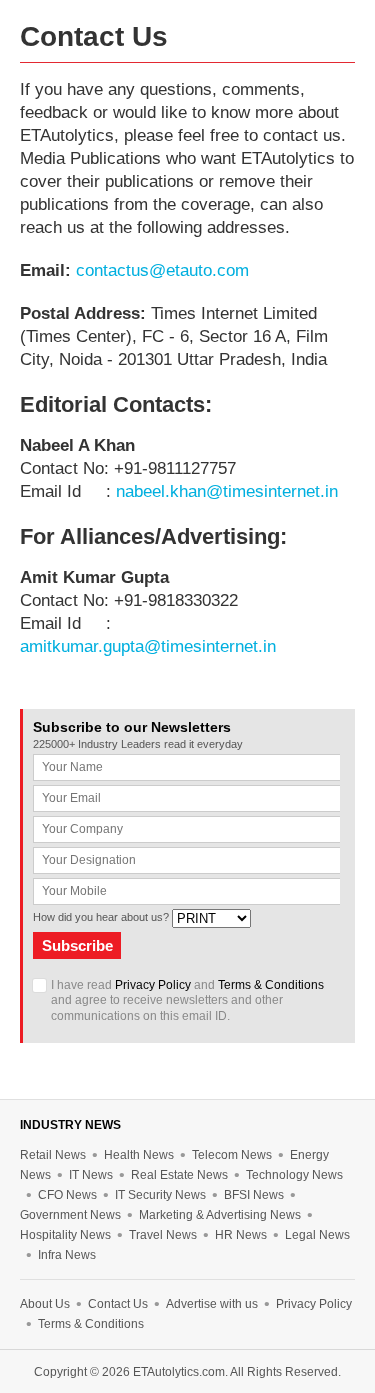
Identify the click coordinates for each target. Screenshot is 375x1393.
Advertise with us (212, 1304)
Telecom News (232, 1155)
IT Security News (160, 1195)
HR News (241, 1235)
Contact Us (118, 1304)
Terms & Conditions (271, 985)
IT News (91, 1175)
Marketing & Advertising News (220, 1215)
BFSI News (254, 1195)
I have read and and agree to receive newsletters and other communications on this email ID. (187, 1000)
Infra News (67, 1255)
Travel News (163, 1235)
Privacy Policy (153, 985)
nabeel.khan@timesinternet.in (227, 491)
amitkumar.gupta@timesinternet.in (148, 646)
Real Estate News (179, 1175)
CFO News (67, 1195)
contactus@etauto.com (162, 270)
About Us (45, 1304)
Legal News (317, 1235)
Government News (70, 1215)
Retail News (53, 1155)
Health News (139, 1155)
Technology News (294, 1175)
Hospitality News (65, 1235)
